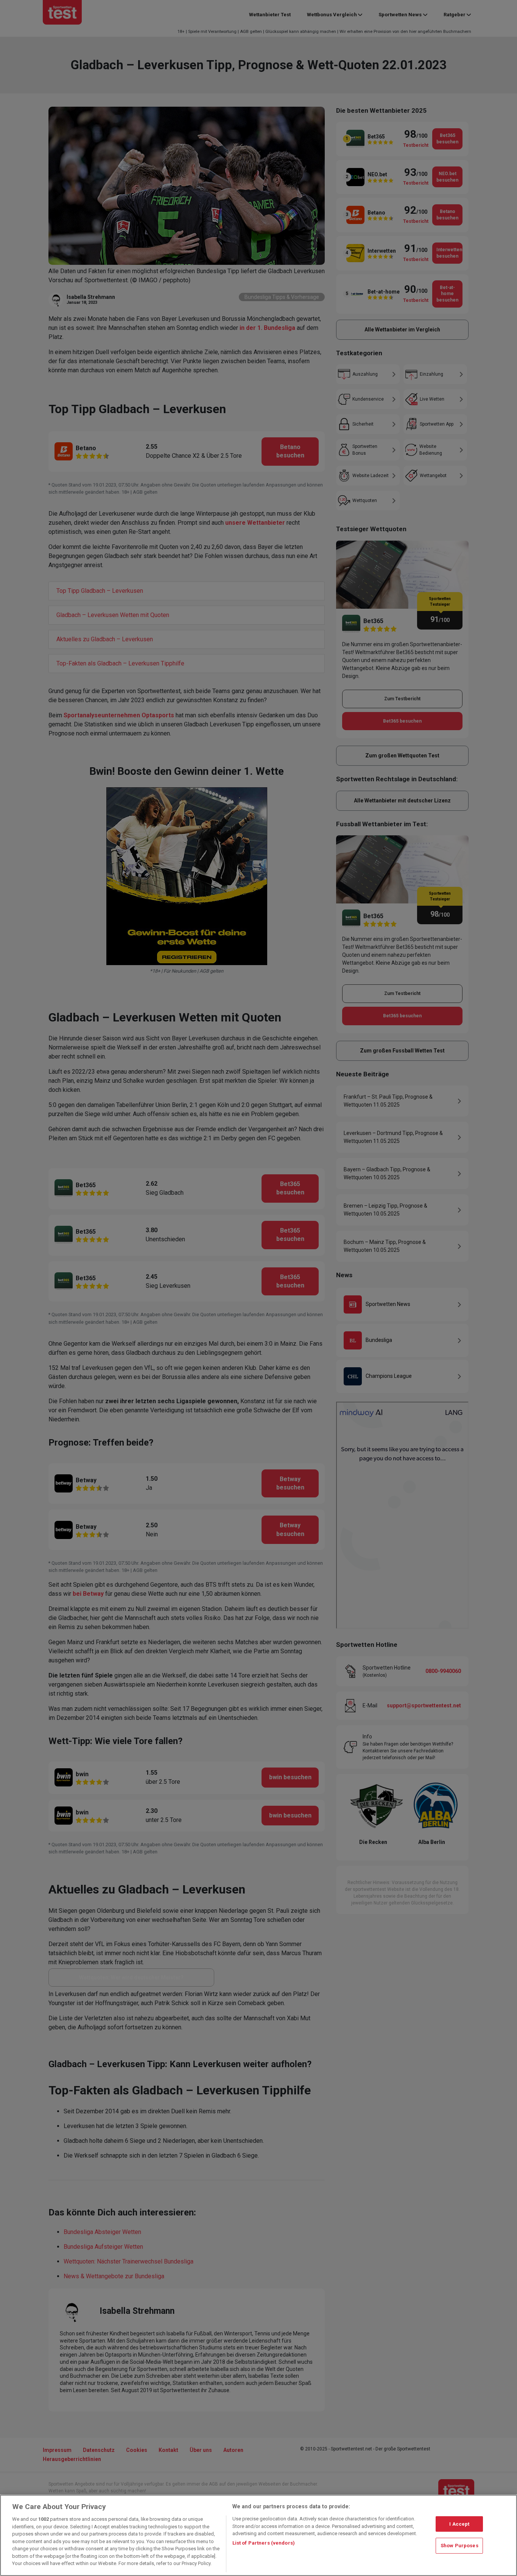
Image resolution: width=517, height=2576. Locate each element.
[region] (258, 2535)
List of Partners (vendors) (264, 2543)
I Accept (459, 2524)
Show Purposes (459, 2546)
